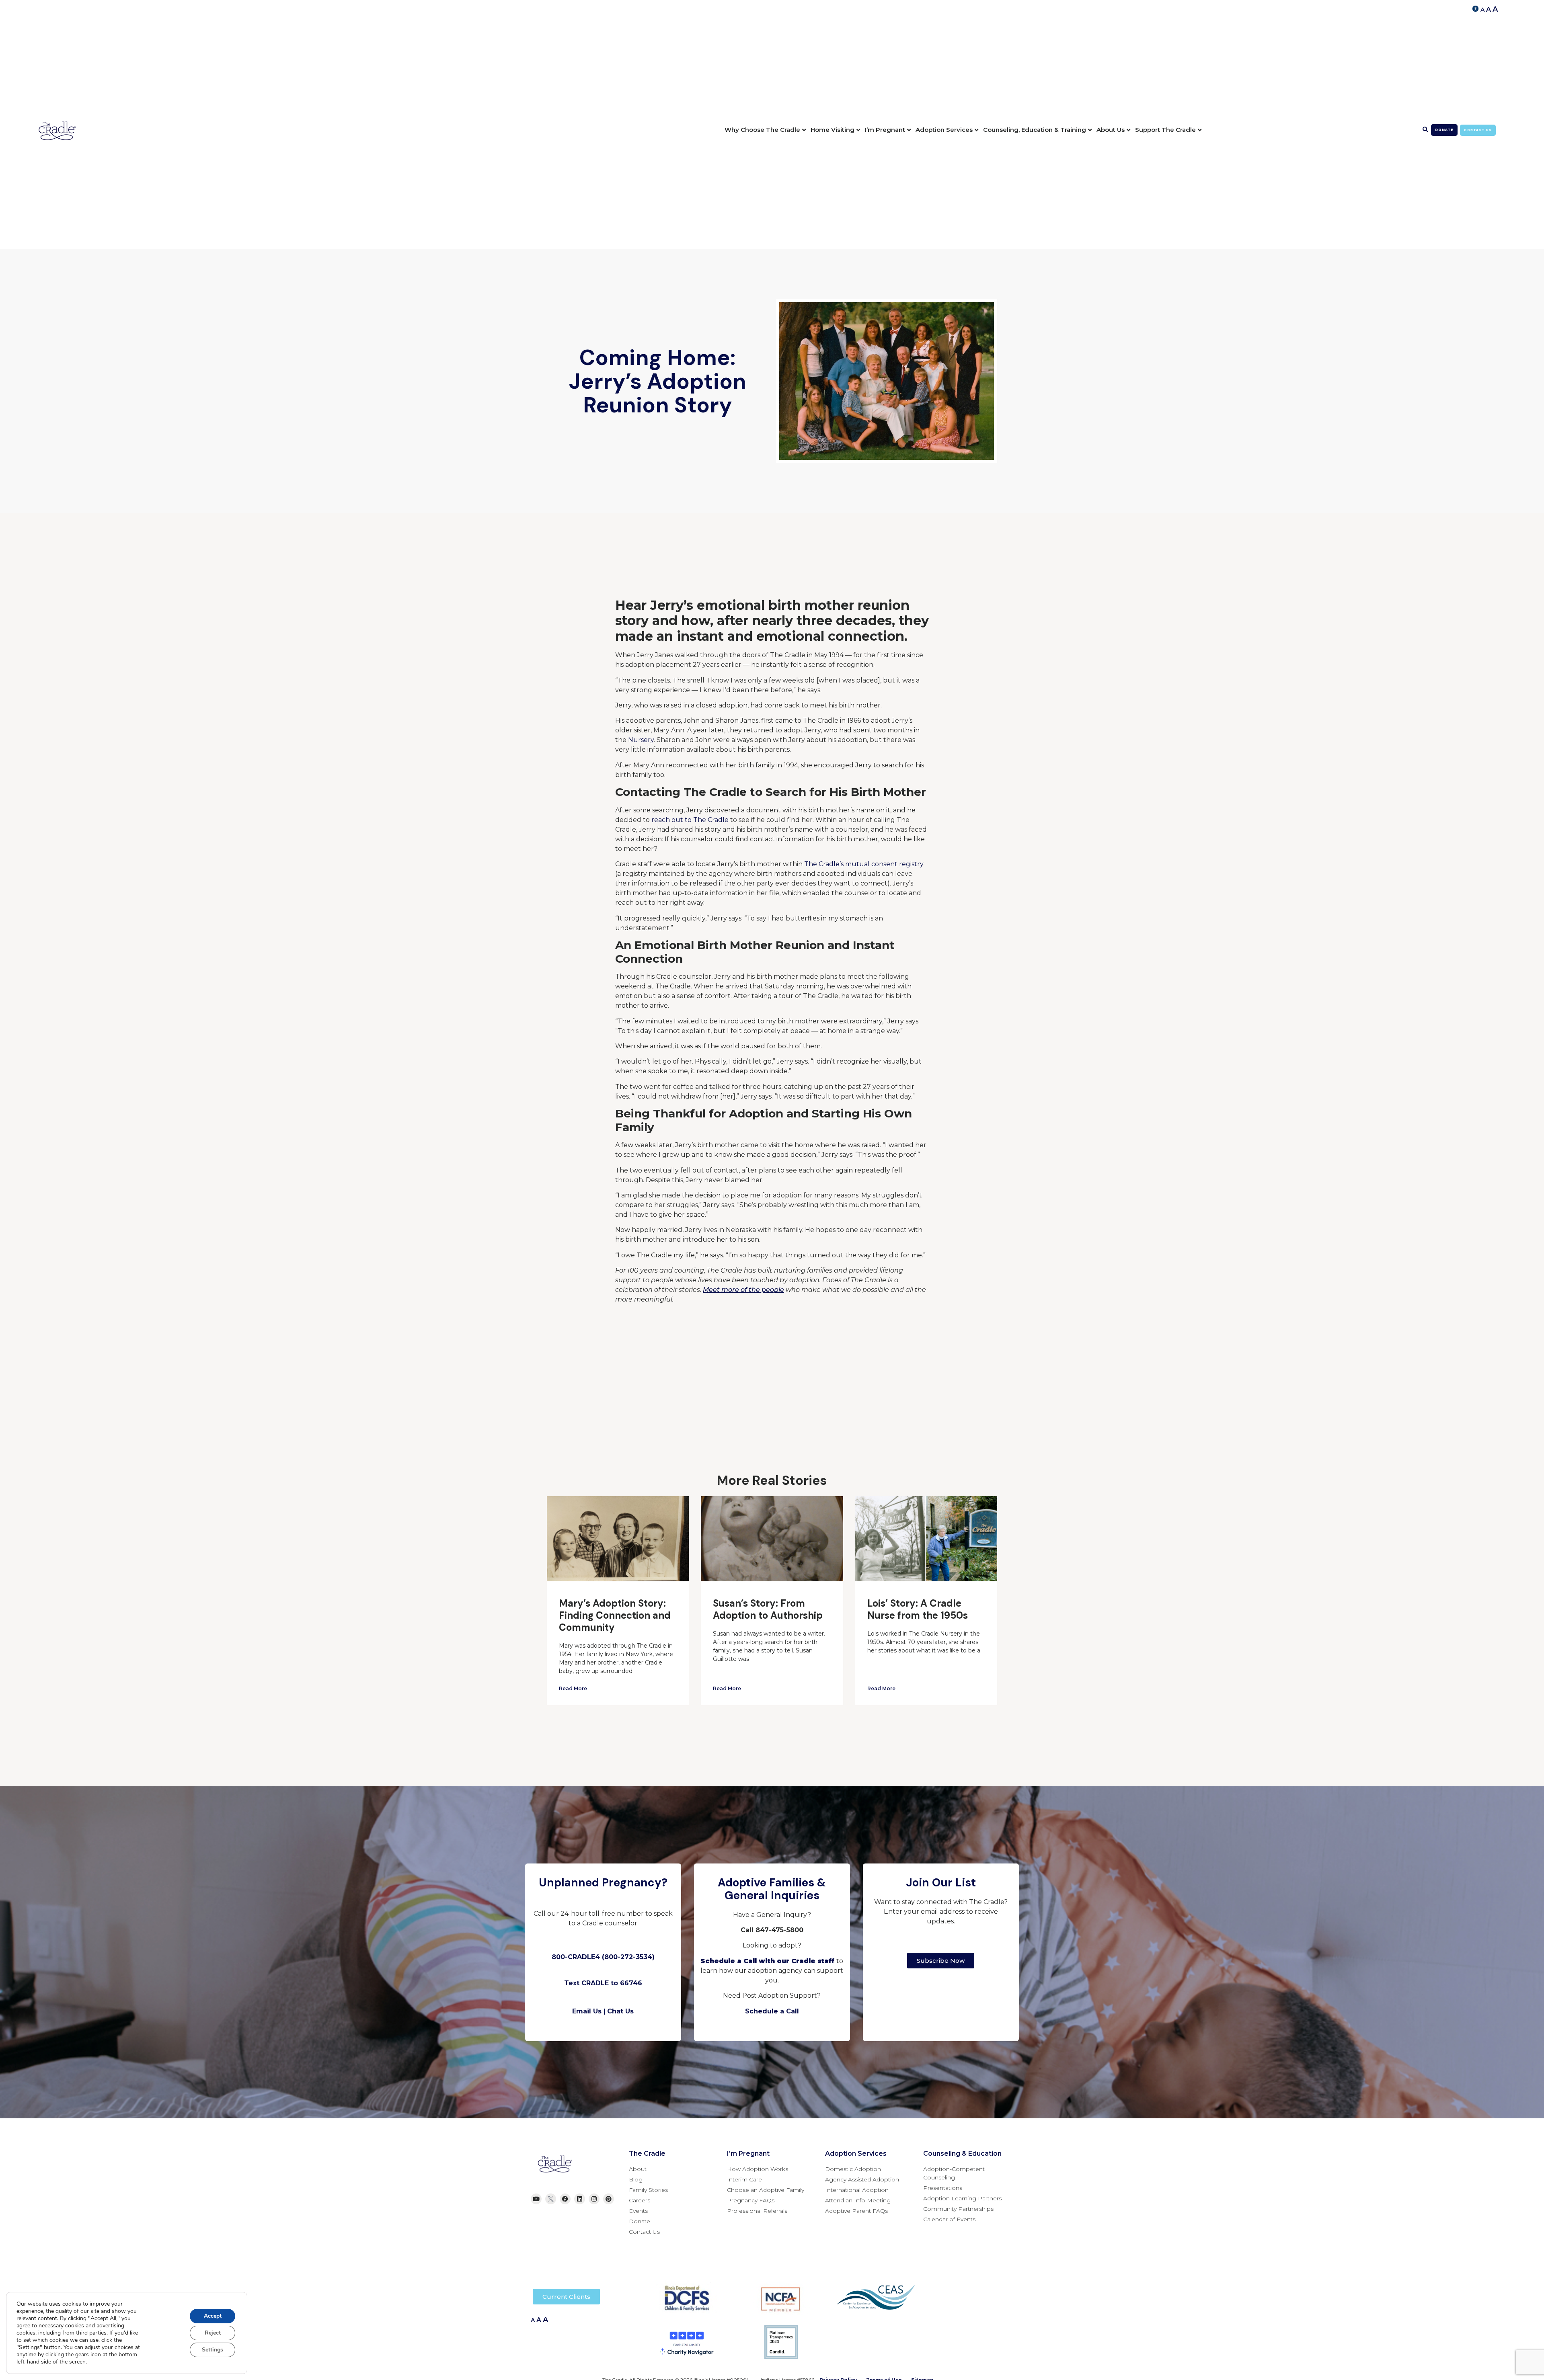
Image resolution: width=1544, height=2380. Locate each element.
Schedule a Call (772, 2011)
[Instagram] (594, 2199)
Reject (213, 2333)
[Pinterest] (609, 2199)
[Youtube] (536, 2199)
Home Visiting (833, 130)
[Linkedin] (580, 2199)
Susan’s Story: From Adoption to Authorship (768, 1609)
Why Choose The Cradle (762, 130)
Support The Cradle (1165, 130)
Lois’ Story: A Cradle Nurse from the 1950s (918, 1609)
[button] (1426, 130)
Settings (213, 2350)
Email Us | (589, 2011)
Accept (213, 2316)
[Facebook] (565, 2199)
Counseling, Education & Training (1035, 130)
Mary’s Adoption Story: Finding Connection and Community (615, 1615)
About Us (1111, 130)
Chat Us (620, 2011)
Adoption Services (944, 130)
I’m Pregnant (885, 130)
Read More (573, 1688)
